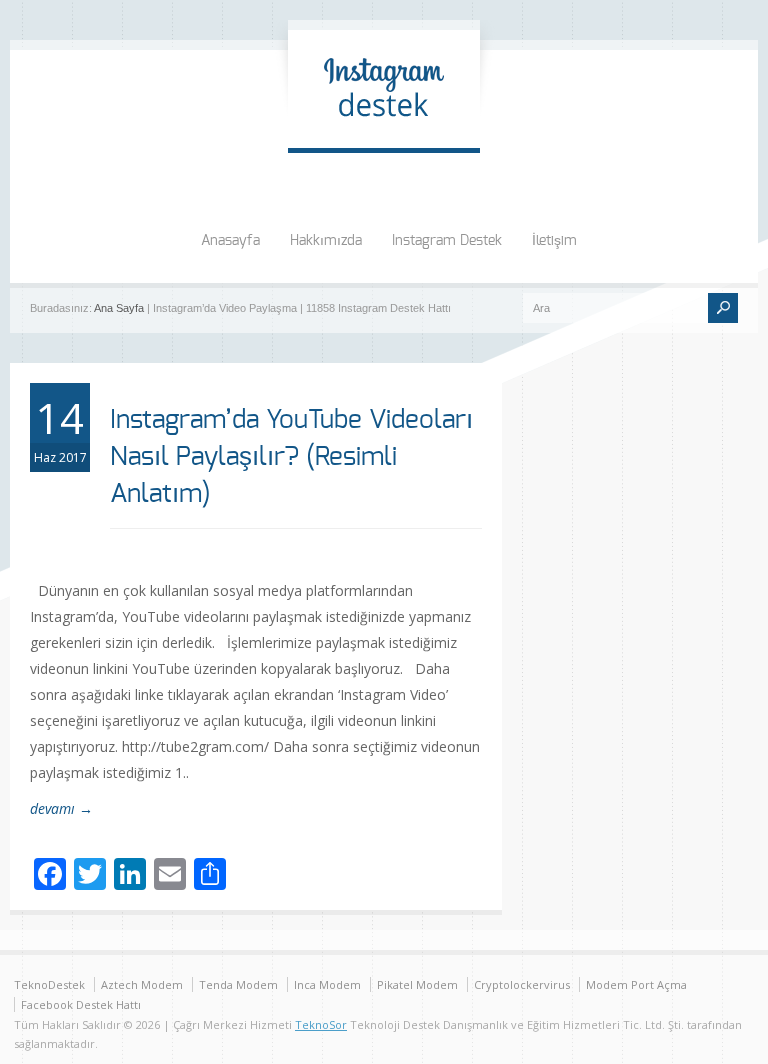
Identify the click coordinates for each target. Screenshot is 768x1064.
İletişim (554, 241)
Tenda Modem (238, 984)
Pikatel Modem (417, 984)
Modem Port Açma (636, 984)
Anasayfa (230, 241)
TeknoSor (321, 1024)
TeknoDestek (49, 984)
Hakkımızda (326, 241)
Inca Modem (327, 984)
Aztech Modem (142, 984)
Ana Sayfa (119, 308)
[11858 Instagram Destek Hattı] (384, 127)
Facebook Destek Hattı (81, 1004)
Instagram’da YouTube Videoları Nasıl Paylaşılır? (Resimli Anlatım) (291, 457)
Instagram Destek (447, 241)
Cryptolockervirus (522, 984)
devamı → (61, 808)
